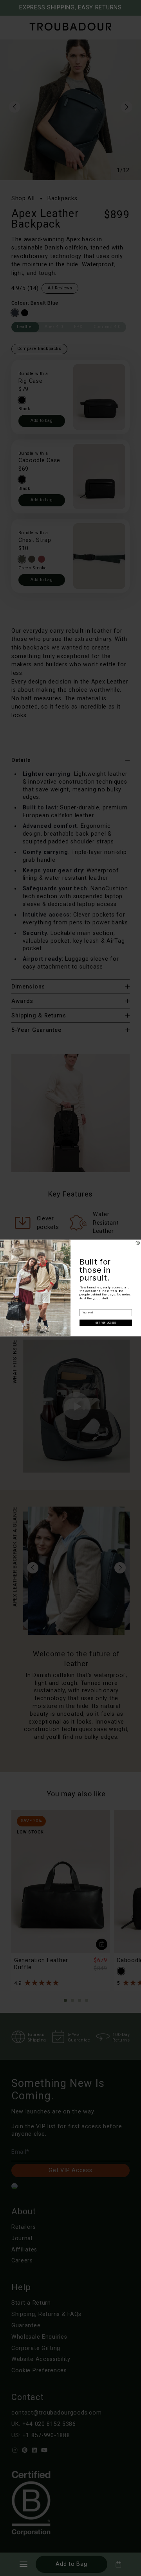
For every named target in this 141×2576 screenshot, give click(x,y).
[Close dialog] (138, 1243)
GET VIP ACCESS (106, 1323)
